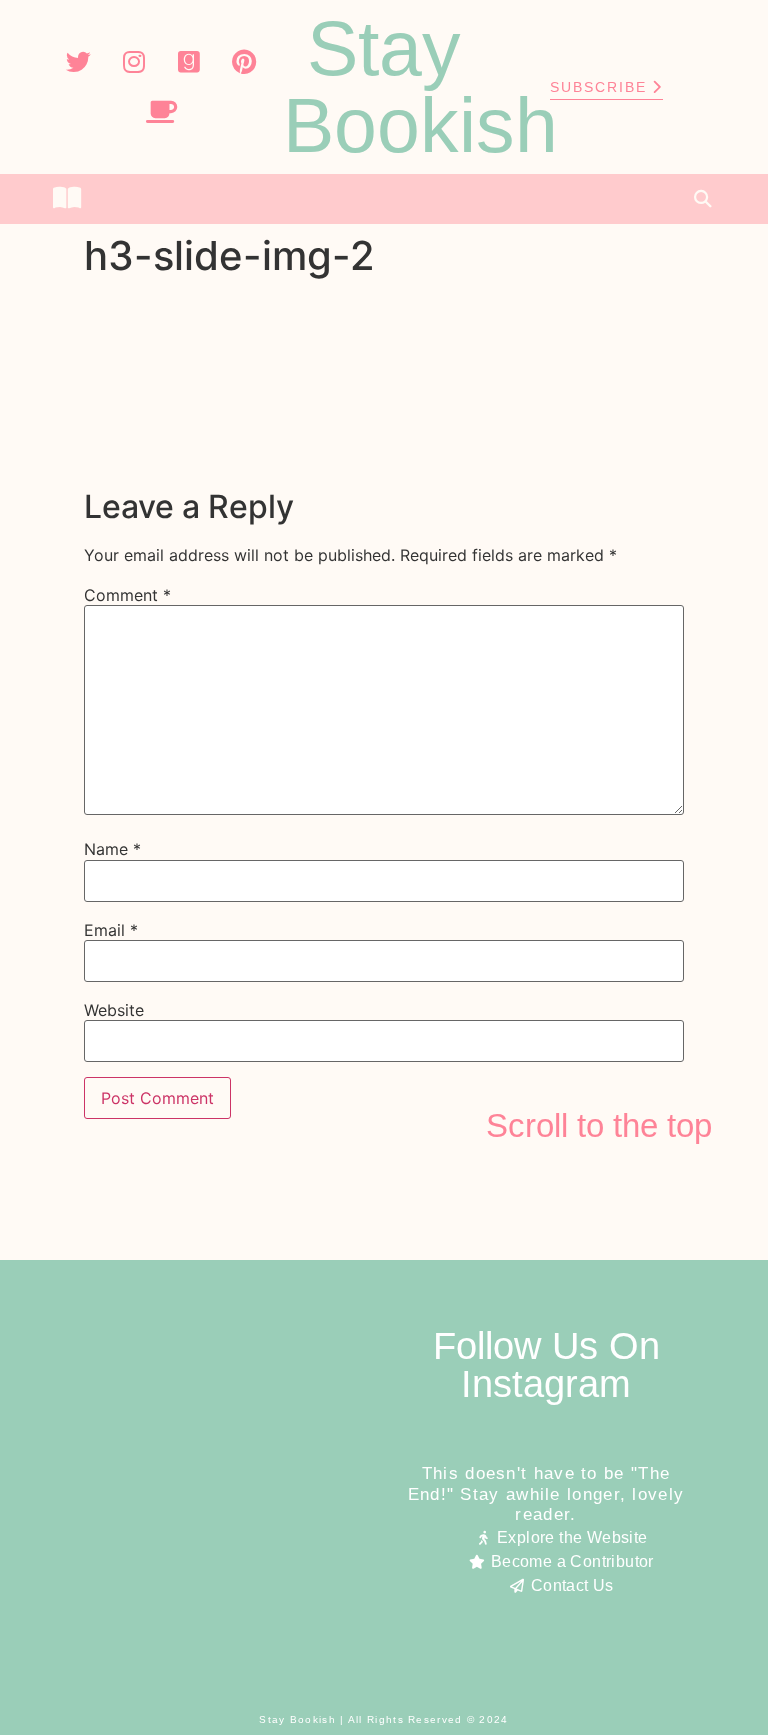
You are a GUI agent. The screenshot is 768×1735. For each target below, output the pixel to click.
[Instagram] (134, 62)
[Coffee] (161, 112)
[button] (384, 199)
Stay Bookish (420, 86)
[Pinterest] (244, 62)
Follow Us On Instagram (546, 1365)
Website (114, 1010)
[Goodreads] (189, 62)
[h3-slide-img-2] (234, 462)
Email (111, 930)
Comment (127, 595)
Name (112, 849)
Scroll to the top (599, 1125)
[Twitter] (79, 62)
